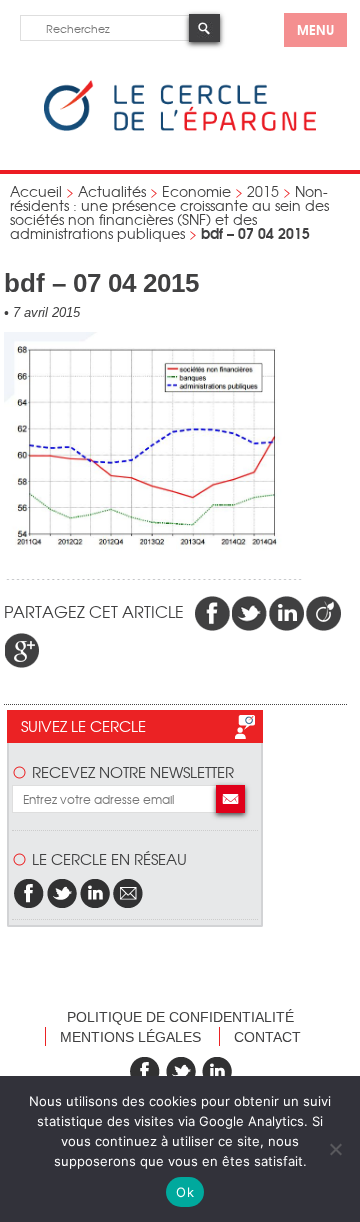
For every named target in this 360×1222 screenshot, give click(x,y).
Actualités (112, 191)
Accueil (36, 191)
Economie (196, 191)
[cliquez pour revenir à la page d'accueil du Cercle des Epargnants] (180, 126)
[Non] (335, 1149)
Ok (185, 1192)
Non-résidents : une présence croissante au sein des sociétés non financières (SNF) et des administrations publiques (169, 212)
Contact (267, 1037)
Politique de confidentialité (180, 1017)
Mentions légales (130, 1037)
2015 (263, 191)
